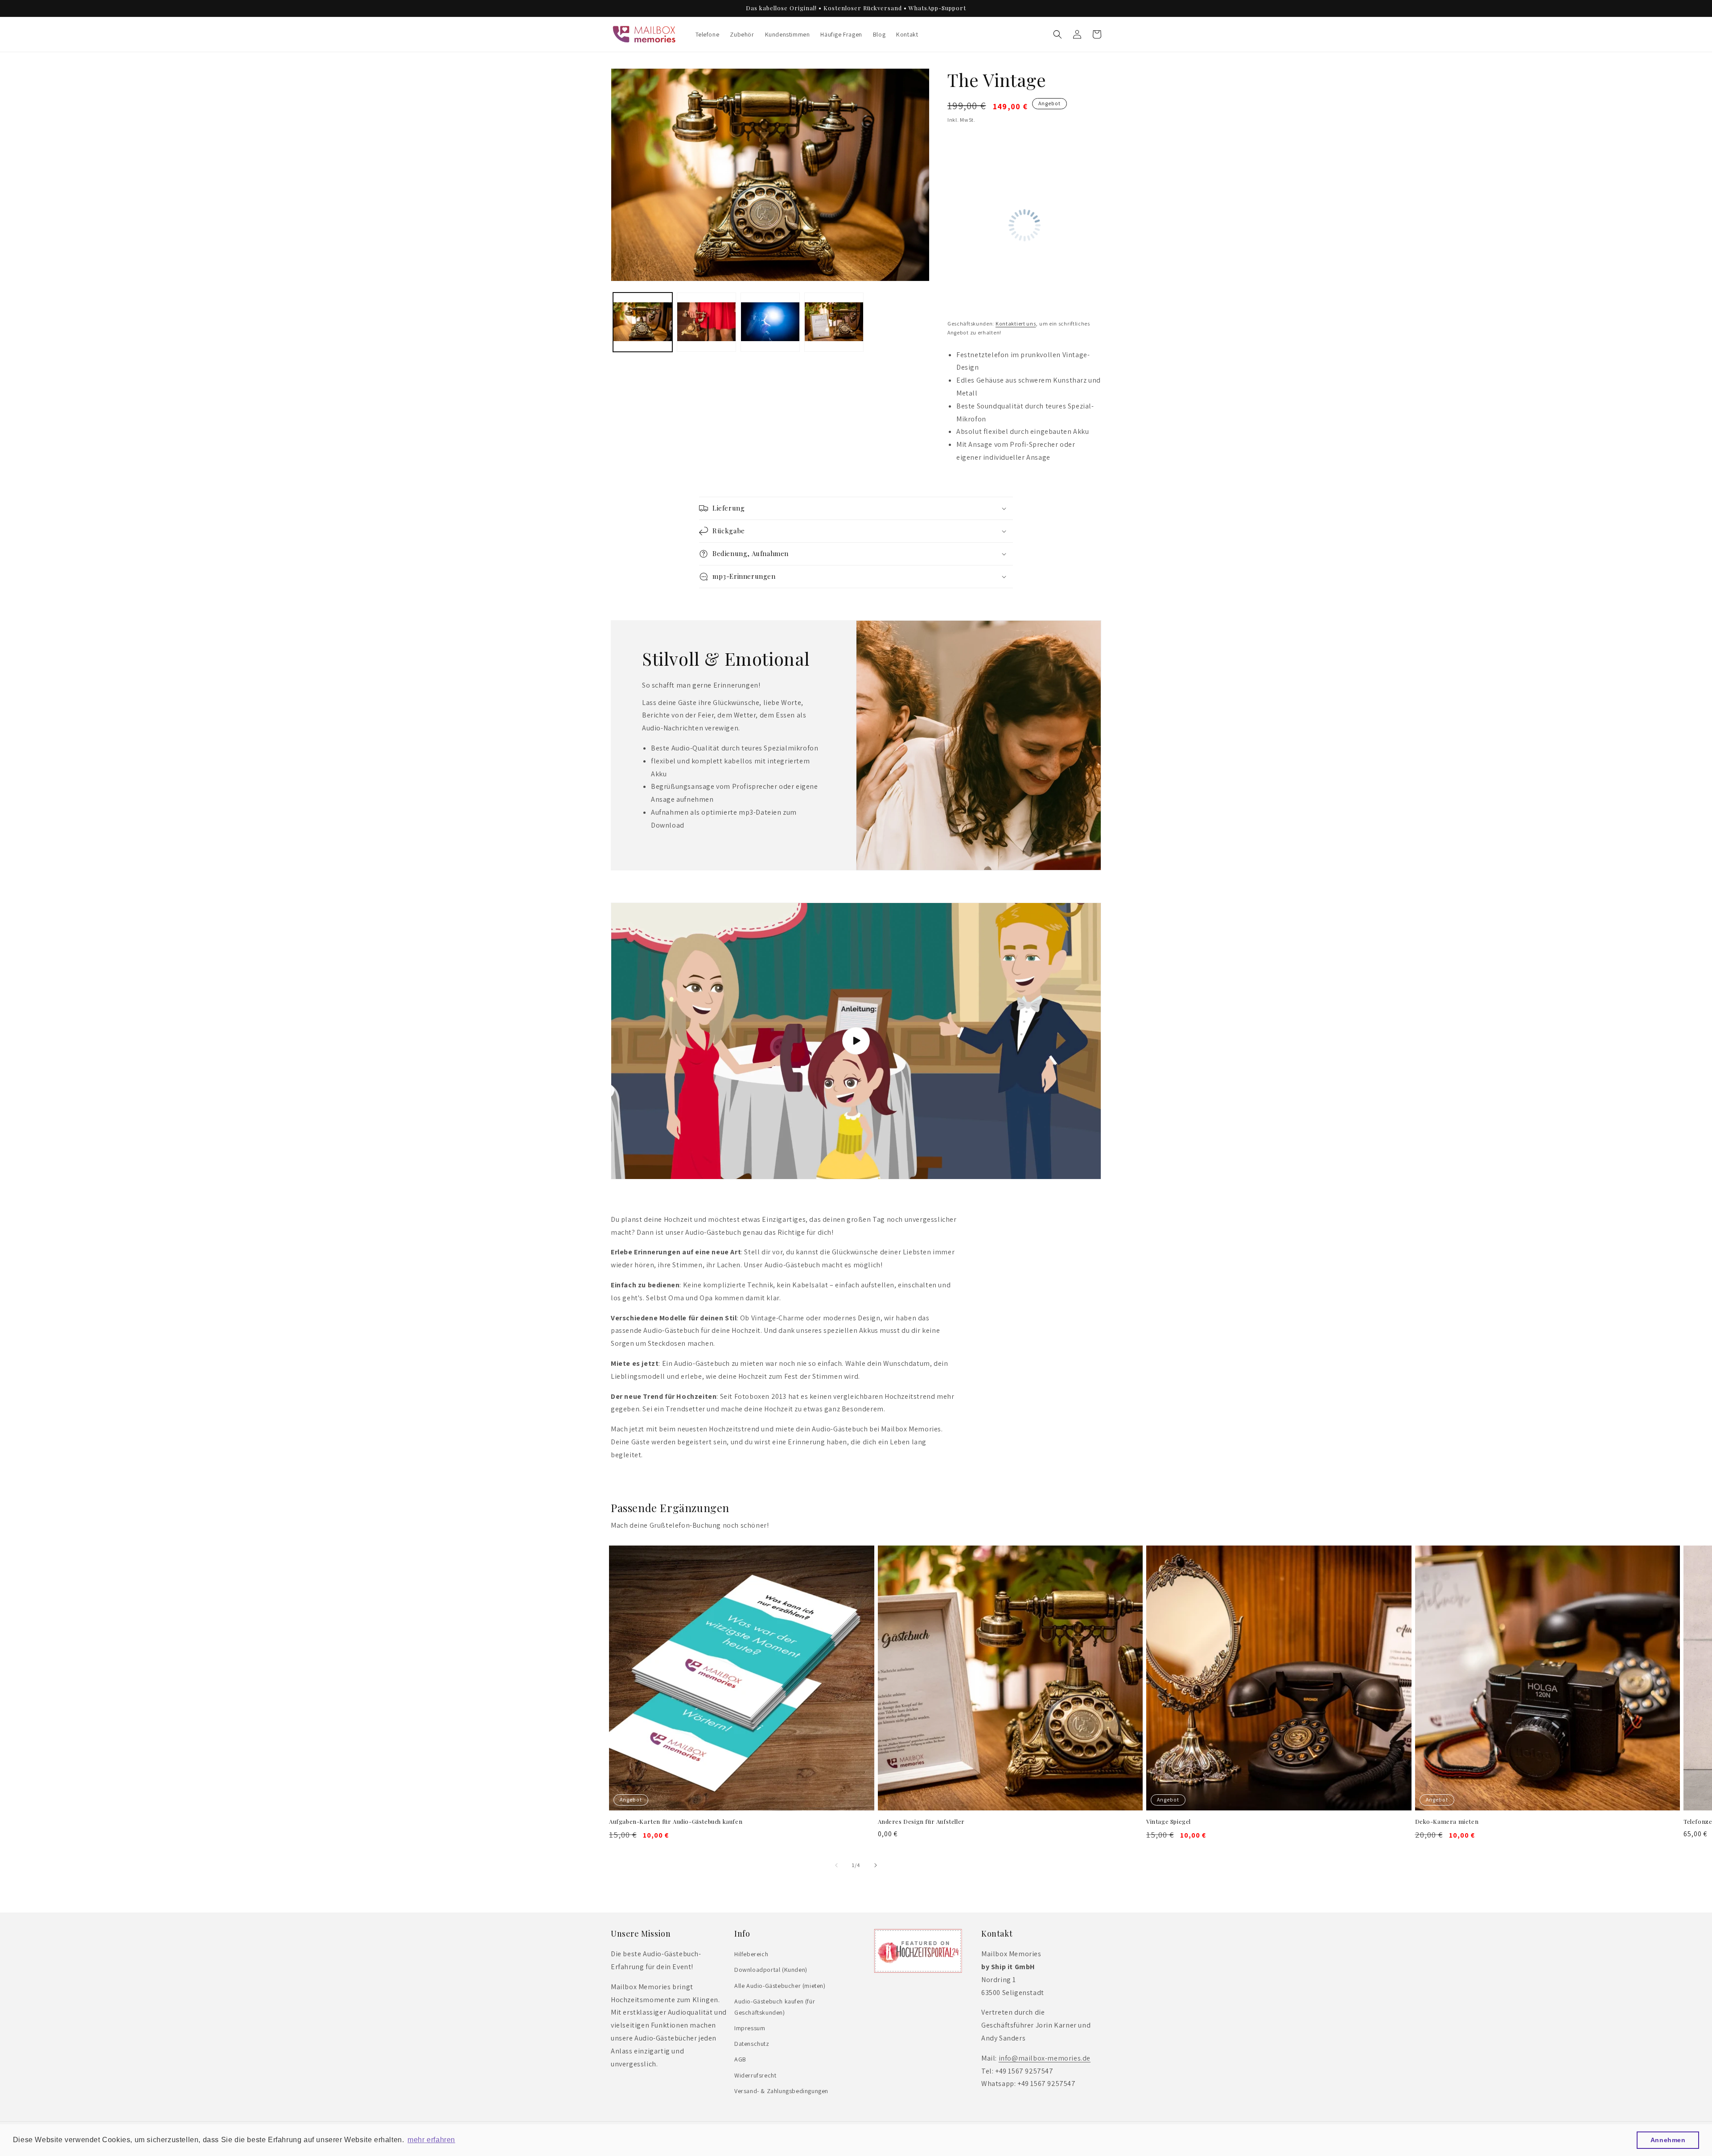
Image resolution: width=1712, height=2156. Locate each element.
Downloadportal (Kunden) (771, 1970)
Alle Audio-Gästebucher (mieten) (780, 1986)
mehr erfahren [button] (431, 2140)
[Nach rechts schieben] (876, 1865)
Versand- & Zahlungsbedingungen (781, 2091)
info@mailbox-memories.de (1045, 2058)
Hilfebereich (751, 1954)
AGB (740, 2059)
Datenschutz (752, 2044)
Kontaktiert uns (1016, 324)
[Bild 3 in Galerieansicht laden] (770, 322)
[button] (1058, 34)
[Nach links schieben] (836, 1865)
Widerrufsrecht (755, 2075)
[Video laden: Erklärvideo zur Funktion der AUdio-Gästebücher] (856, 1041)
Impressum (750, 2028)
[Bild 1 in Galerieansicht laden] (643, 322)
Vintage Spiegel (1169, 1822)
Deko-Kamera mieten (1447, 1822)
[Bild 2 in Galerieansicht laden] (706, 322)
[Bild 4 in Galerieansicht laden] (834, 322)
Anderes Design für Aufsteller (921, 1822)
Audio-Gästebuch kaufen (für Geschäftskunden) (775, 2007)
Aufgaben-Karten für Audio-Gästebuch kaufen (676, 1822)
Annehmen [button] (1668, 2140)
